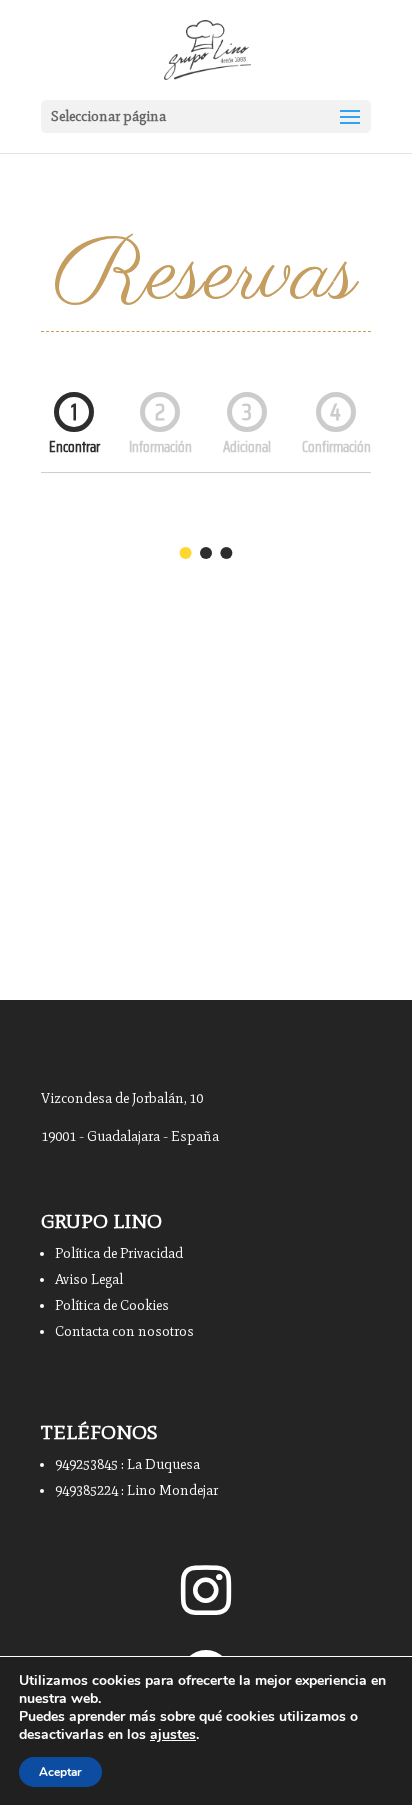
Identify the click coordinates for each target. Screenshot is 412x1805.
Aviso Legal (89, 1279)
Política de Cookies (112, 1305)
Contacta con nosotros (124, 1331)
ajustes (173, 1735)
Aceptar (60, 1772)
